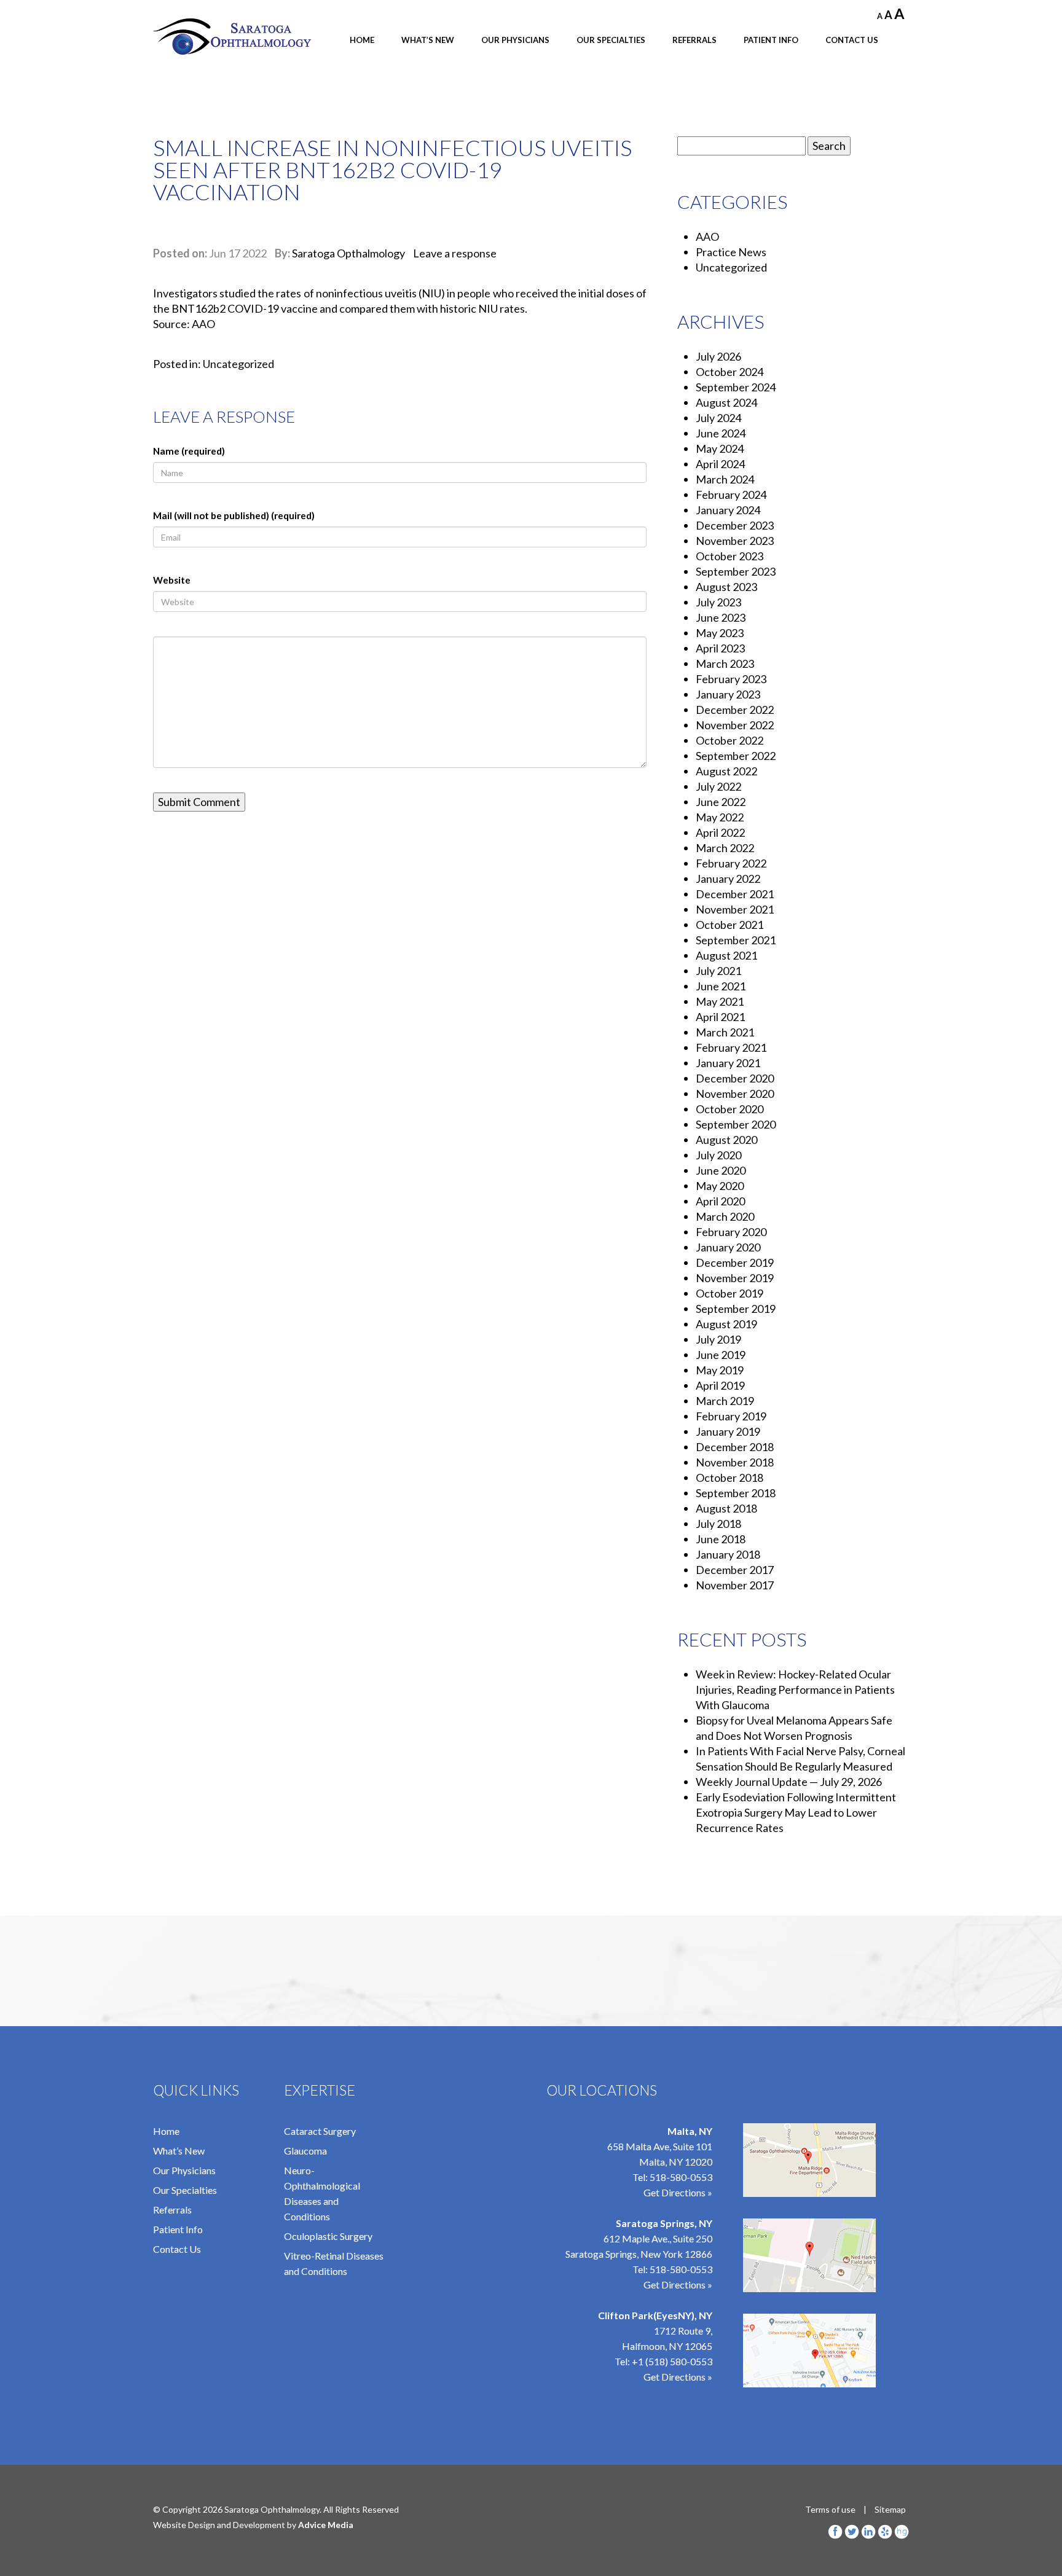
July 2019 (718, 1339)
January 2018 (728, 1554)
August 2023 (726, 587)
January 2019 (728, 1431)
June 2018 (721, 1539)
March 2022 (725, 848)
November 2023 (735, 541)
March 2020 (725, 1216)
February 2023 (731, 679)
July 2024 (718, 418)
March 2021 (725, 1032)
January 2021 (728, 1063)
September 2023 (736, 571)
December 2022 (735, 710)
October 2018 (730, 1478)
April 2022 (720, 832)
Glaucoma (305, 2151)
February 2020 (731, 1232)
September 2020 (736, 1124)
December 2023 (735, 525)
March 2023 (725, 664)
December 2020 (735, 1078)
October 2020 (730, 1109)
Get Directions (675, 2377)
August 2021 (726, 955)
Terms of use (830, 2509)
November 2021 (735, 909)
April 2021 (720, 1017)
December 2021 (735, 894)
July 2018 (718, 1524)
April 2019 (720, 1385)
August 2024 (726, 402)
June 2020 (721, 1170)
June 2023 (721, 617)
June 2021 (721, 986)
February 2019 (731, 1416)
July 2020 (718, 1155)
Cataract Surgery (320, 2131)
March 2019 (725, 1401)
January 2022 (728, 879)
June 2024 (721, 433)
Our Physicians (515, 40)
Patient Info (771, 40)
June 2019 (721, 1355)
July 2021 (718, 971)
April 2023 (720, 648)
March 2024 (725, 479)
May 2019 (720, 1370)
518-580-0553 (681, 2177)
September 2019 (736, 1309)
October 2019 (730, 1293)
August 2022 (726, 771)
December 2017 (735, 1570)
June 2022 (721, 802)
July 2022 (718, 786)
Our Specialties (611, 40)
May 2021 (720, 1001)
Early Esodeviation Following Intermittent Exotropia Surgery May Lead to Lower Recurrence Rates (796, 1812)
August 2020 (726, 1140)
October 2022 (730, 740)
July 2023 (718, 602)
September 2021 (736, 940)
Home (362, 40)
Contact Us (852, 40)
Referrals (694, 40)
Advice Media (326, 2525)
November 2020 (735, 1094)
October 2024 (730, 372)
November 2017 (735, 1585)
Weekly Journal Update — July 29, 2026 (789, 1782)
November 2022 (735, 725)
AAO (707, 237)
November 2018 (735, 1462)
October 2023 (730, 556)
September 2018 (736, 1493)
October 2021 (730, 925)
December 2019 (735, 1263)
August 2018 (726, 1508)
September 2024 (736, 387)
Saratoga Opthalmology (348, 253)
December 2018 (735, 1447)
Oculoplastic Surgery (328, 2236)
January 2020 (728, 1247)
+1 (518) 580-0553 (672, 2361)
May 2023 (720, 633)
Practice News (731, 252)
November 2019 (735, 1278)
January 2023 (728, 694)
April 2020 (720, 1201)
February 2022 (731, 863)
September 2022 (736, 756)
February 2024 (731, 495)
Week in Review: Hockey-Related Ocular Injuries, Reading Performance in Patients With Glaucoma (795, 1689)
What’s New (428, 40)
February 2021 (731, 1047)
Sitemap (890, 2509)
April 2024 (720, 464)
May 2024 (720, 448)
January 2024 (728, 510)
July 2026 (718, 356)
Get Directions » (678, 2192)
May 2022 (720, 817)
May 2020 (720, 1186)
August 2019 (726, 1324)
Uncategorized (238, 364)
